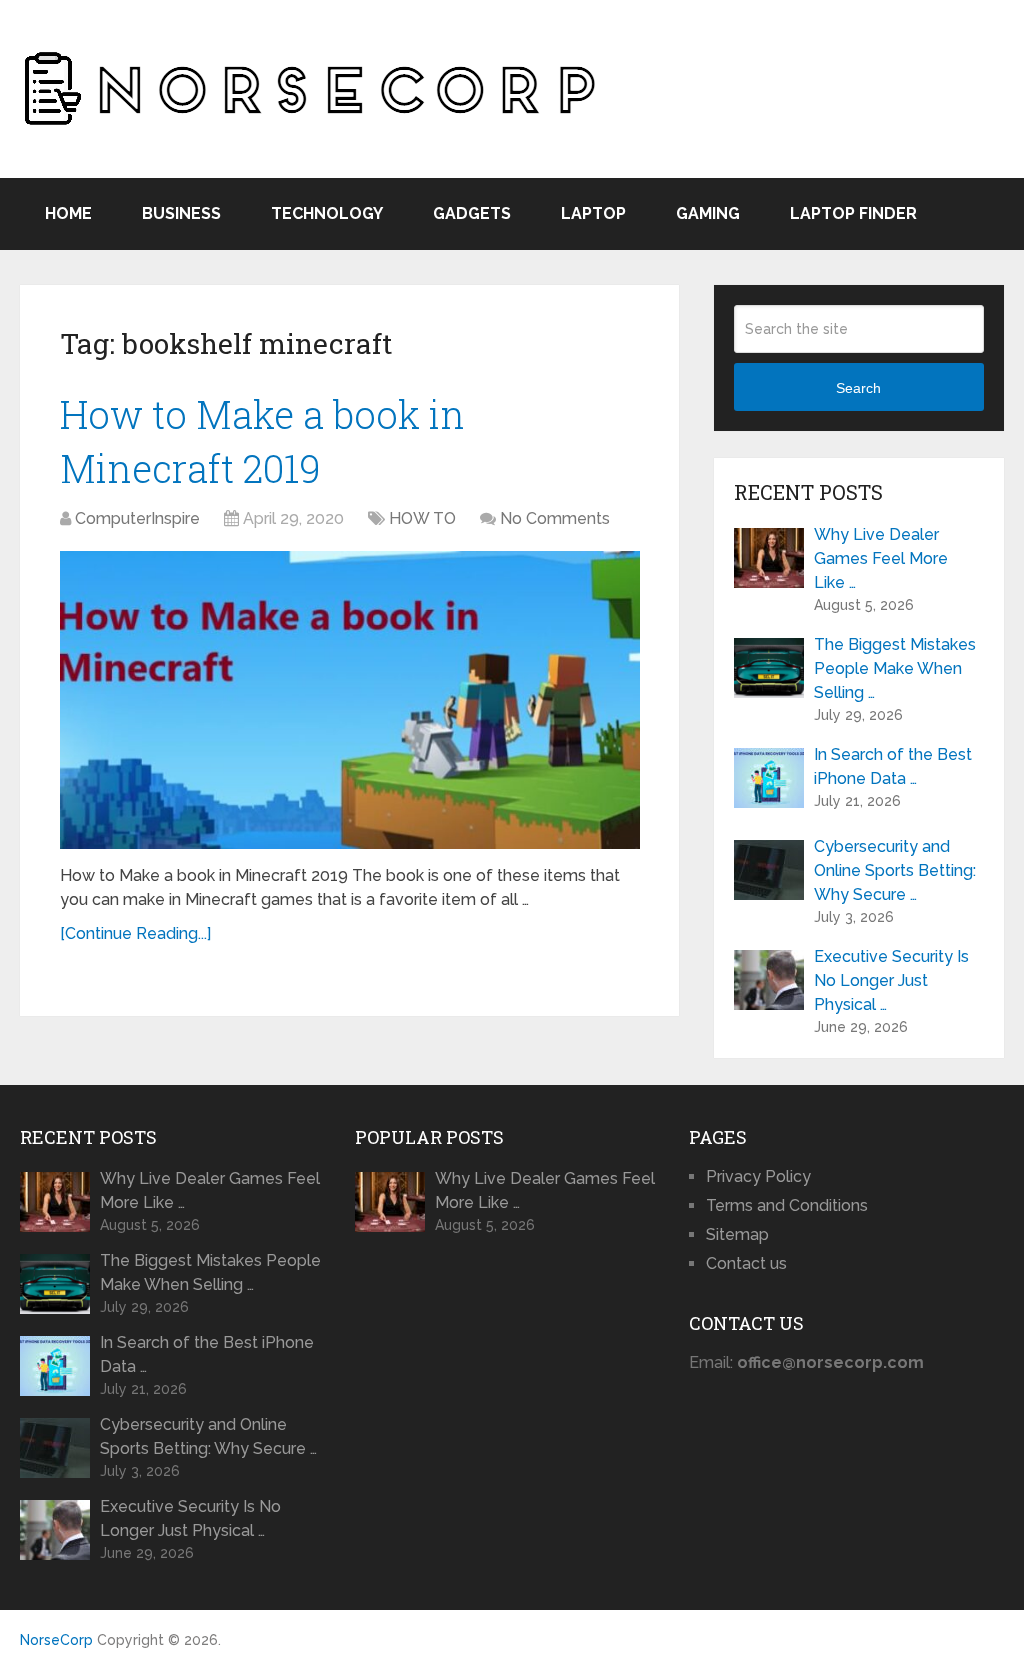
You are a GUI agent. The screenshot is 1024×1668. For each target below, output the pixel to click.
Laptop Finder (853, 213)
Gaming (708, 213)
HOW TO (422, 518)
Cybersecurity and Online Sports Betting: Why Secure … (895, 870)
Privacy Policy (758, 1176)
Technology (327, 213)
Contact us (746, 1263)
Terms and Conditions (787, 1205)
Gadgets (472, 213)
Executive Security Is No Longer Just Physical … (891, 980)
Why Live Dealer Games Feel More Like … (881, 558)
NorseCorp (56, 1640)
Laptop (593, 213)
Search (858, 388)
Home (68, 213)
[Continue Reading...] (135, 933)
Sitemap (737, 1234)
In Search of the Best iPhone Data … (893, 766)
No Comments (555, 518)
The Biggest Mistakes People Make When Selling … (895, 668)
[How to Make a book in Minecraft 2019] (350, 700)
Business (181, 213)
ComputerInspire (137, 518)
